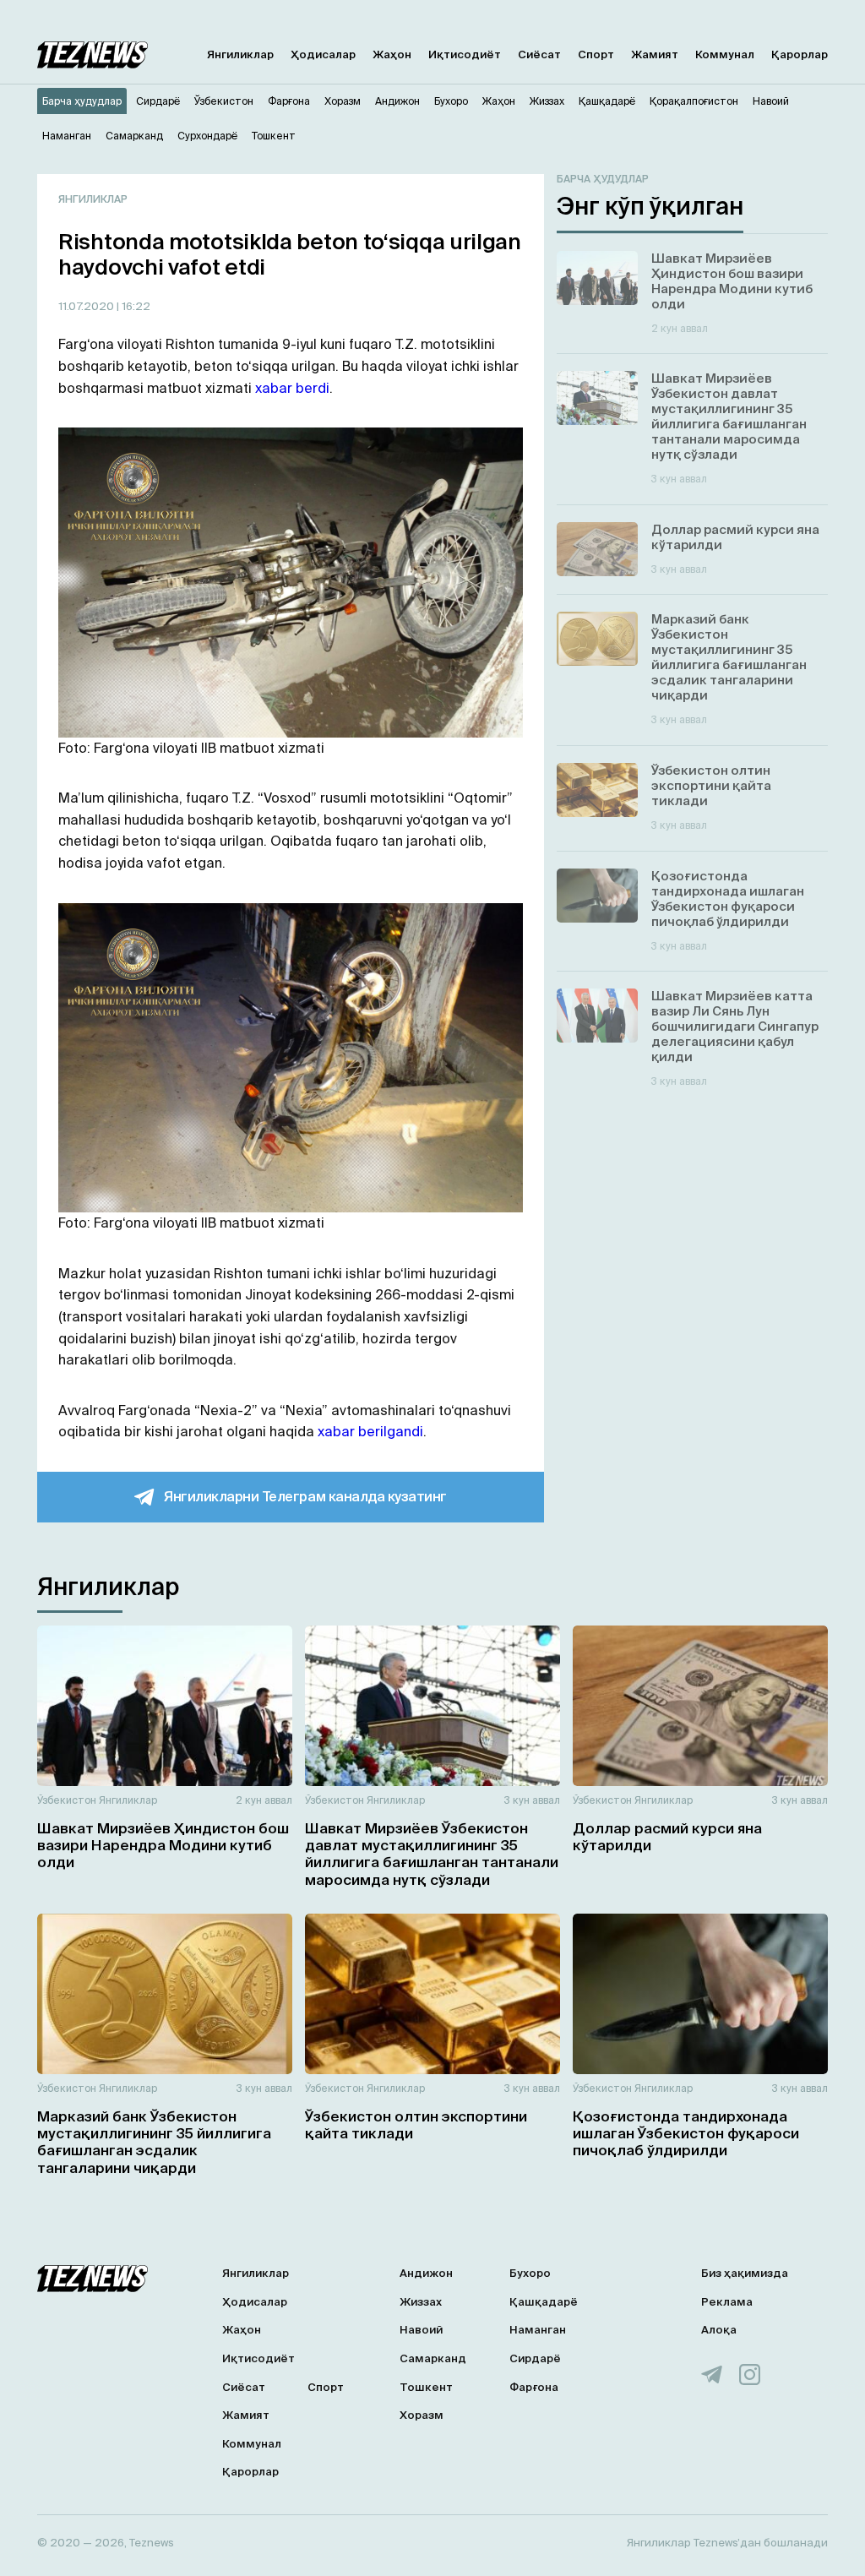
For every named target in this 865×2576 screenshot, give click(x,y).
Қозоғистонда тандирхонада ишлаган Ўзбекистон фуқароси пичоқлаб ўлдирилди (686, 2133)
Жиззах (421, 2302)
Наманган (538, 2330)
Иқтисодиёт (465, 54)
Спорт (596, 54)
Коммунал (725, 54)
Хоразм (422, 2415)
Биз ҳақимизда (745, 2273)
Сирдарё (535, 2358)
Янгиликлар (240, 54)
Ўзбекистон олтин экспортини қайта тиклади (416, 2124)
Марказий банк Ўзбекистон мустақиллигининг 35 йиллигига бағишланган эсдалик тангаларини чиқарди (154, 2142)
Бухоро (530, 2273)
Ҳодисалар (323, 54)
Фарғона (534, 2387)
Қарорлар (800, 54)
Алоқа (719, 2330)
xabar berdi (292, 388)
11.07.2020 (87, 306)
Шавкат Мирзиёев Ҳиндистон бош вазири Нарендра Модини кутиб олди (163, 1845)
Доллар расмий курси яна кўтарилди (667, 1836)
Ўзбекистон (67, 1800)
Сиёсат (539, 54)
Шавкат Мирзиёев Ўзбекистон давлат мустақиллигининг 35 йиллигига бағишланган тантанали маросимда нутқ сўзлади (432, 1854)
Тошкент (426, 2387)
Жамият (655, 54)
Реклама (727, 2302)
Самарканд (433, 2358)
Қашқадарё (544, 2302)
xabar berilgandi (370, 1431)
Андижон (426, 2273)
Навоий (421, 2330)
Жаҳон (392, 54)
